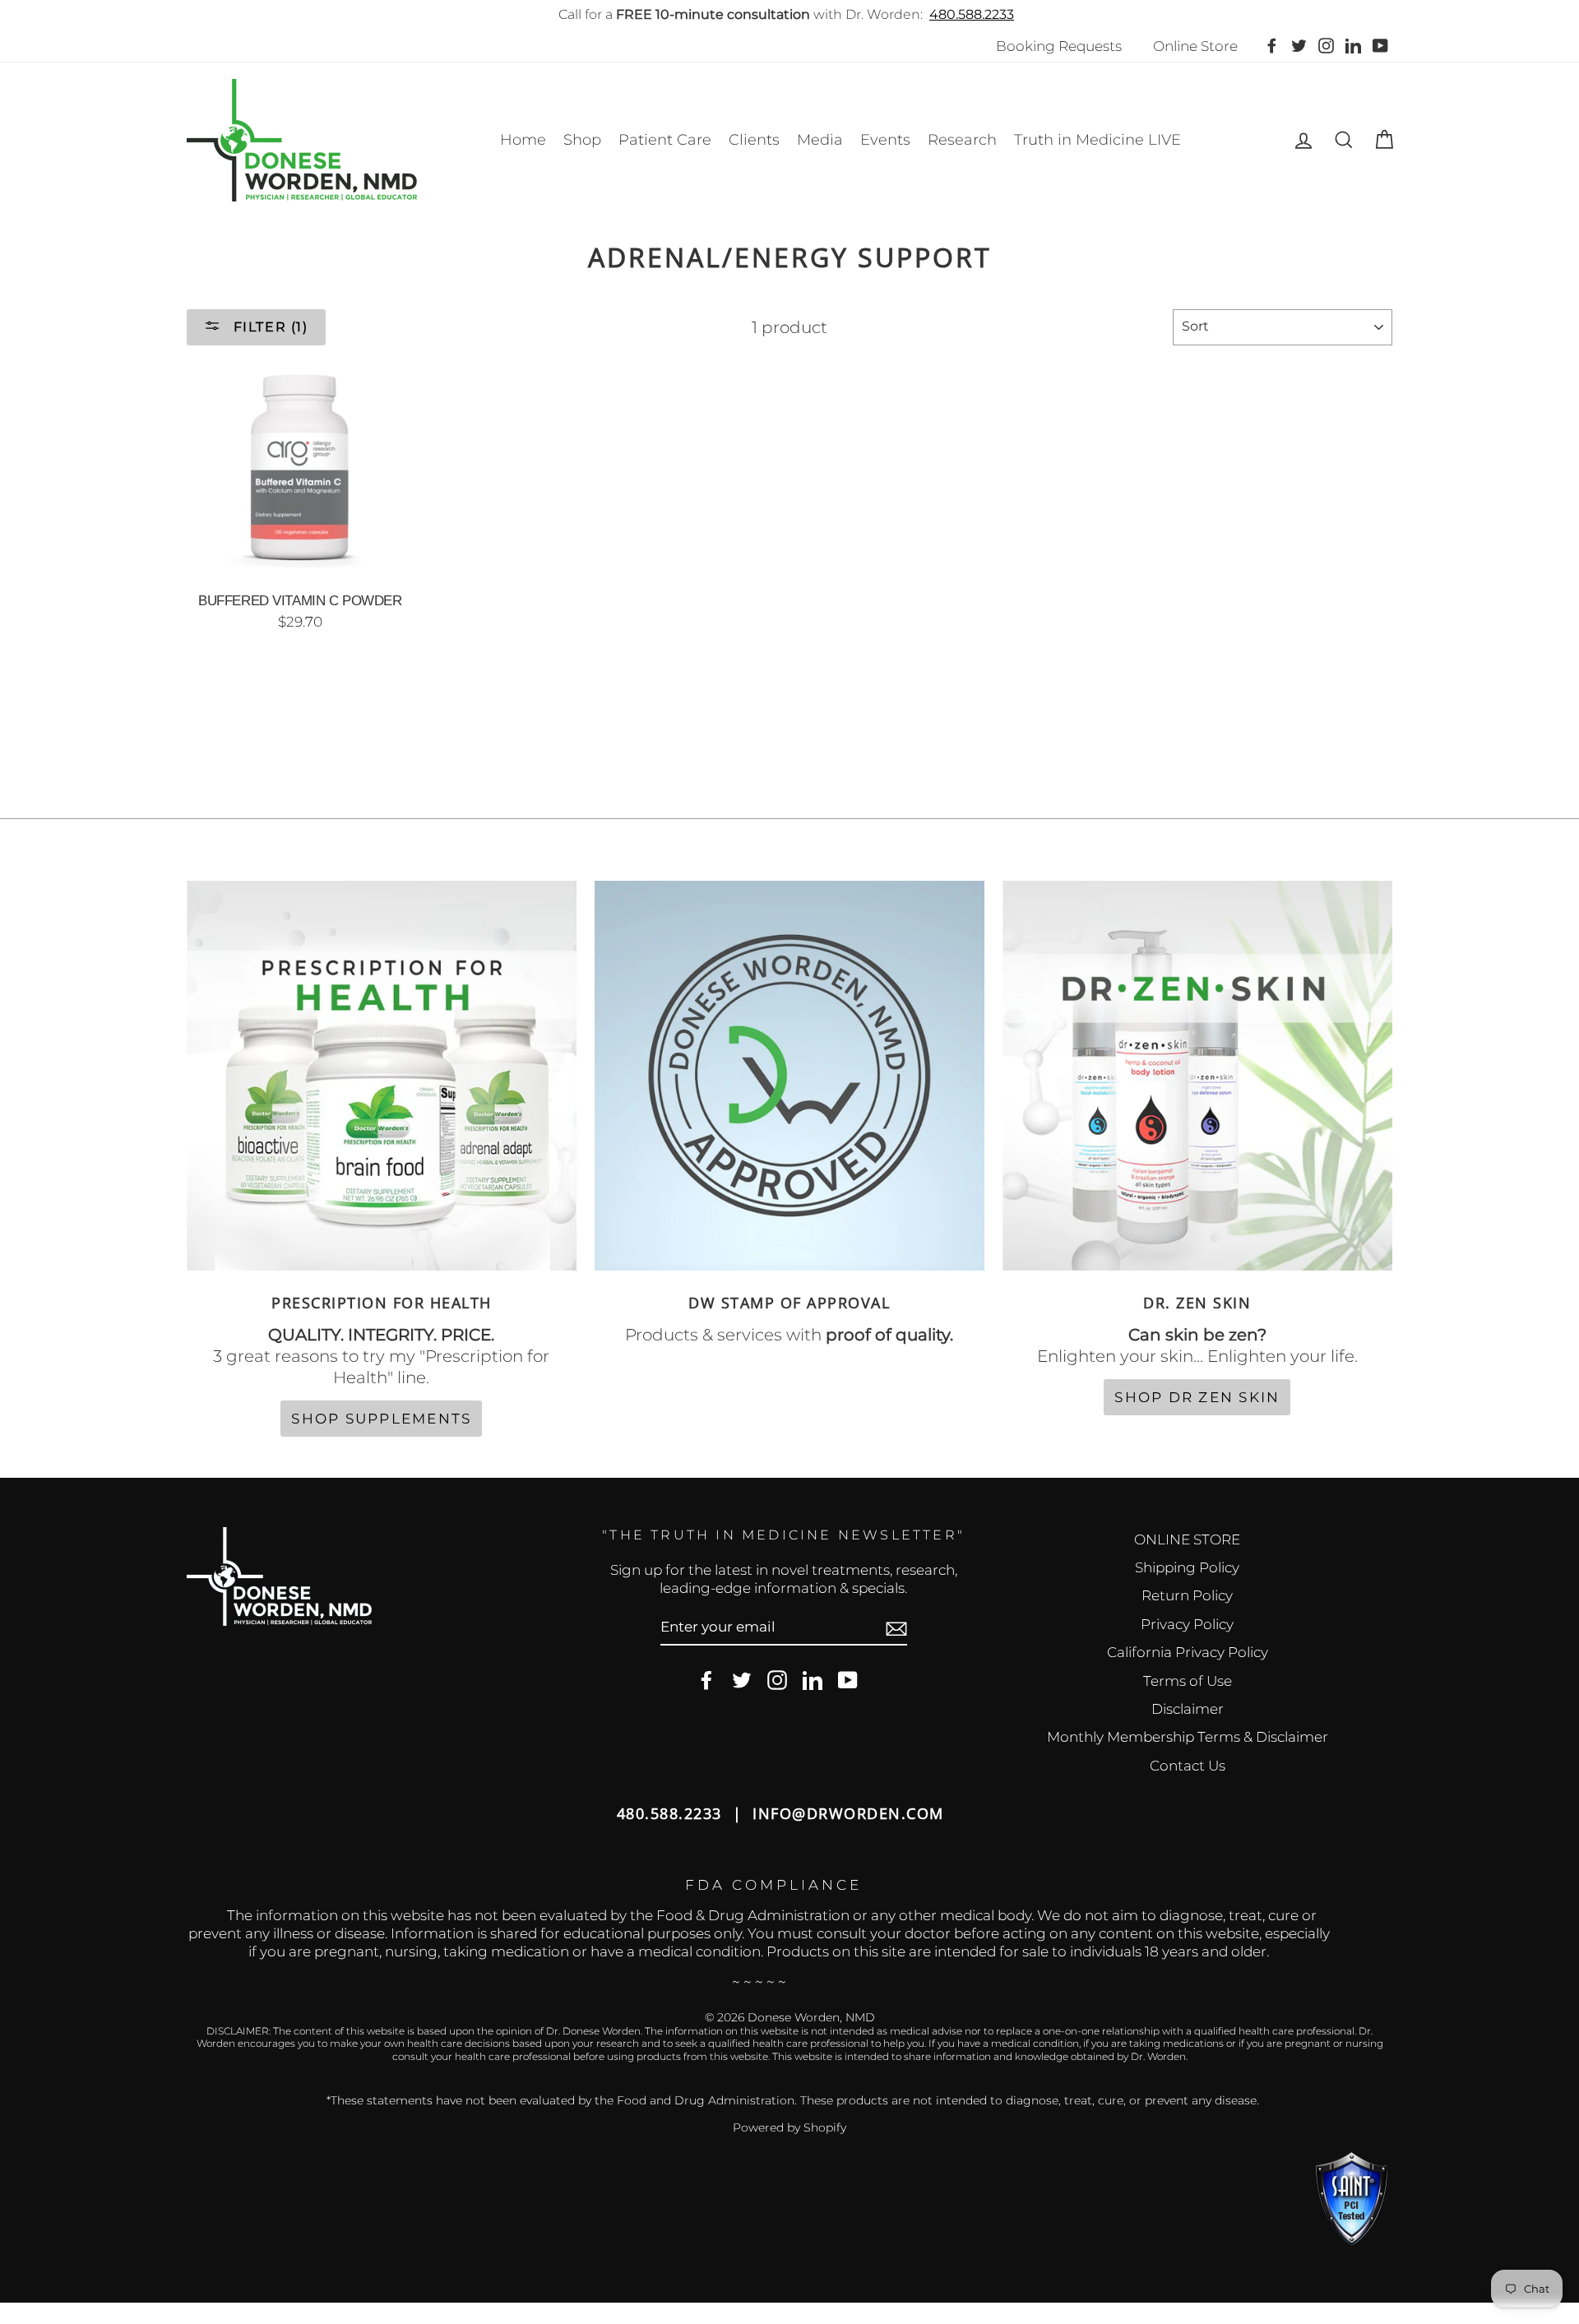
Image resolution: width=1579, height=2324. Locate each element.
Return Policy (1187, 1595)
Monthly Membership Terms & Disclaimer (1188, 1737)
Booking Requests (1059, 46)
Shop (582, 140)
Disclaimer (1188, 1709)
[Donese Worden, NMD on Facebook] (706, 1681)
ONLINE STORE (1187, 1539)
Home (523, 140)
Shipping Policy (1187, 1567)
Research (962, 140)
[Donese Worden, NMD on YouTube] (848, 1681)
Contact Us (1188, 1766)
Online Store (1195, 46)
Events (885, 140)
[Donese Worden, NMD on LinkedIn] (813, 1681)
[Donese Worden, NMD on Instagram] (777, 1681)
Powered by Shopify (789, 2127)
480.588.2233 (972, 14)
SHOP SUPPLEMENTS (381, 1419)
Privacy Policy (1187, 1624)
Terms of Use (1188, 1681)
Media (820, 140)
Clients (754, 140)
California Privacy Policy (1188, 1652)
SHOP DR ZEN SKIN (1197, 1397)
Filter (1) (269, 327)
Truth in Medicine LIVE (1097, 140)
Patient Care (665, 140)
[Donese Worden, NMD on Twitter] (742, 1681)
